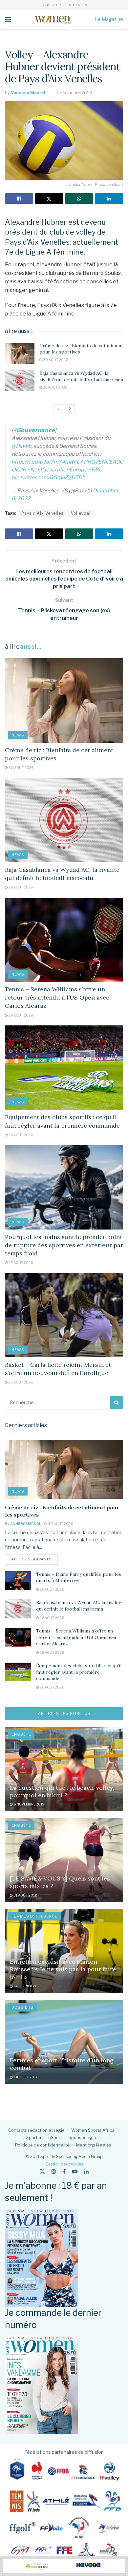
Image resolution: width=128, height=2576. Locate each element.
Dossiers (22, 2007)
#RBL (95, 470)
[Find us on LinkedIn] (86, 2172)
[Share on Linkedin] (109, 199)
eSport (55, 2137)
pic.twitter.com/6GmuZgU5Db (48, 477)
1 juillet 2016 (25, 2077)
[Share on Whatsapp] (79, 199)
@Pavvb (21, 446)
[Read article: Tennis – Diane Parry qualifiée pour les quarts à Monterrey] (18, 1581)
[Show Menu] (8, 19)
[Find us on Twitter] (42, 2172)
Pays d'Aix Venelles (42, 513)
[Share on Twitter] (49, 199)
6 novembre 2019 (29, 1804)
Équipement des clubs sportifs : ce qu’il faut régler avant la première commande (79, 1672)
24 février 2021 (27, 1986)
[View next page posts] (70, 409)
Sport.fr (34, 2137)
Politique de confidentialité (42, 2145)
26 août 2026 (55, 387)
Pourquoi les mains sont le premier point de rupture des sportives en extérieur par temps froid (64, 1245)
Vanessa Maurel (28, 93)
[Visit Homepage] (53, 19)
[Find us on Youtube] (75, 2172)
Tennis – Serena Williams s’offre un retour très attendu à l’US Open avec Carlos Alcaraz (57, 997)
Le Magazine (109, 19)
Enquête (21, 1734)
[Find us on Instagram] (54, 2172)
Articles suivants (34, 1559)
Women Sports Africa (93, 2130)
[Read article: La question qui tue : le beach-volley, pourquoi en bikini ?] (64, 1769)
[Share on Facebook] (19, 199)
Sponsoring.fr (83, 2137)
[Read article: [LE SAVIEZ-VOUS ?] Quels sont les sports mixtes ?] (64, 1860)
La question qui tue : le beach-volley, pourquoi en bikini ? (62, 1791)
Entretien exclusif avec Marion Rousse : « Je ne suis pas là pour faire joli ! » (63, 1969)
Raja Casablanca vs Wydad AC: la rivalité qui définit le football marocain (81, 376)
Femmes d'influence (34, 1916)
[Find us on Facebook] (64, 2172)
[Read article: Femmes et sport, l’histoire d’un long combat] (64, 2042)
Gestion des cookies (64, 2164)
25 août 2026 (20, 1263)
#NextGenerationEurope (57, 470)
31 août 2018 (25, 1895)
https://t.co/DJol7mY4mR (42, 462)
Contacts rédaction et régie (36, 2130)
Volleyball (81, 513)
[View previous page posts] (58, 409)
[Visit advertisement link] (64, 2566)
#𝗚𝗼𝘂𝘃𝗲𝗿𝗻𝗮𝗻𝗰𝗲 (34, 430)
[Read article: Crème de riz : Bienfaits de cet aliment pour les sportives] (20, 353)
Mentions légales (94, 2145)
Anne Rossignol (26, 1524)
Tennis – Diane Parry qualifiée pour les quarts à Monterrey (79, 1577)
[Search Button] (117, 1402)
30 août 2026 (55, 360)
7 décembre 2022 (74, 93)
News (18, 735)
